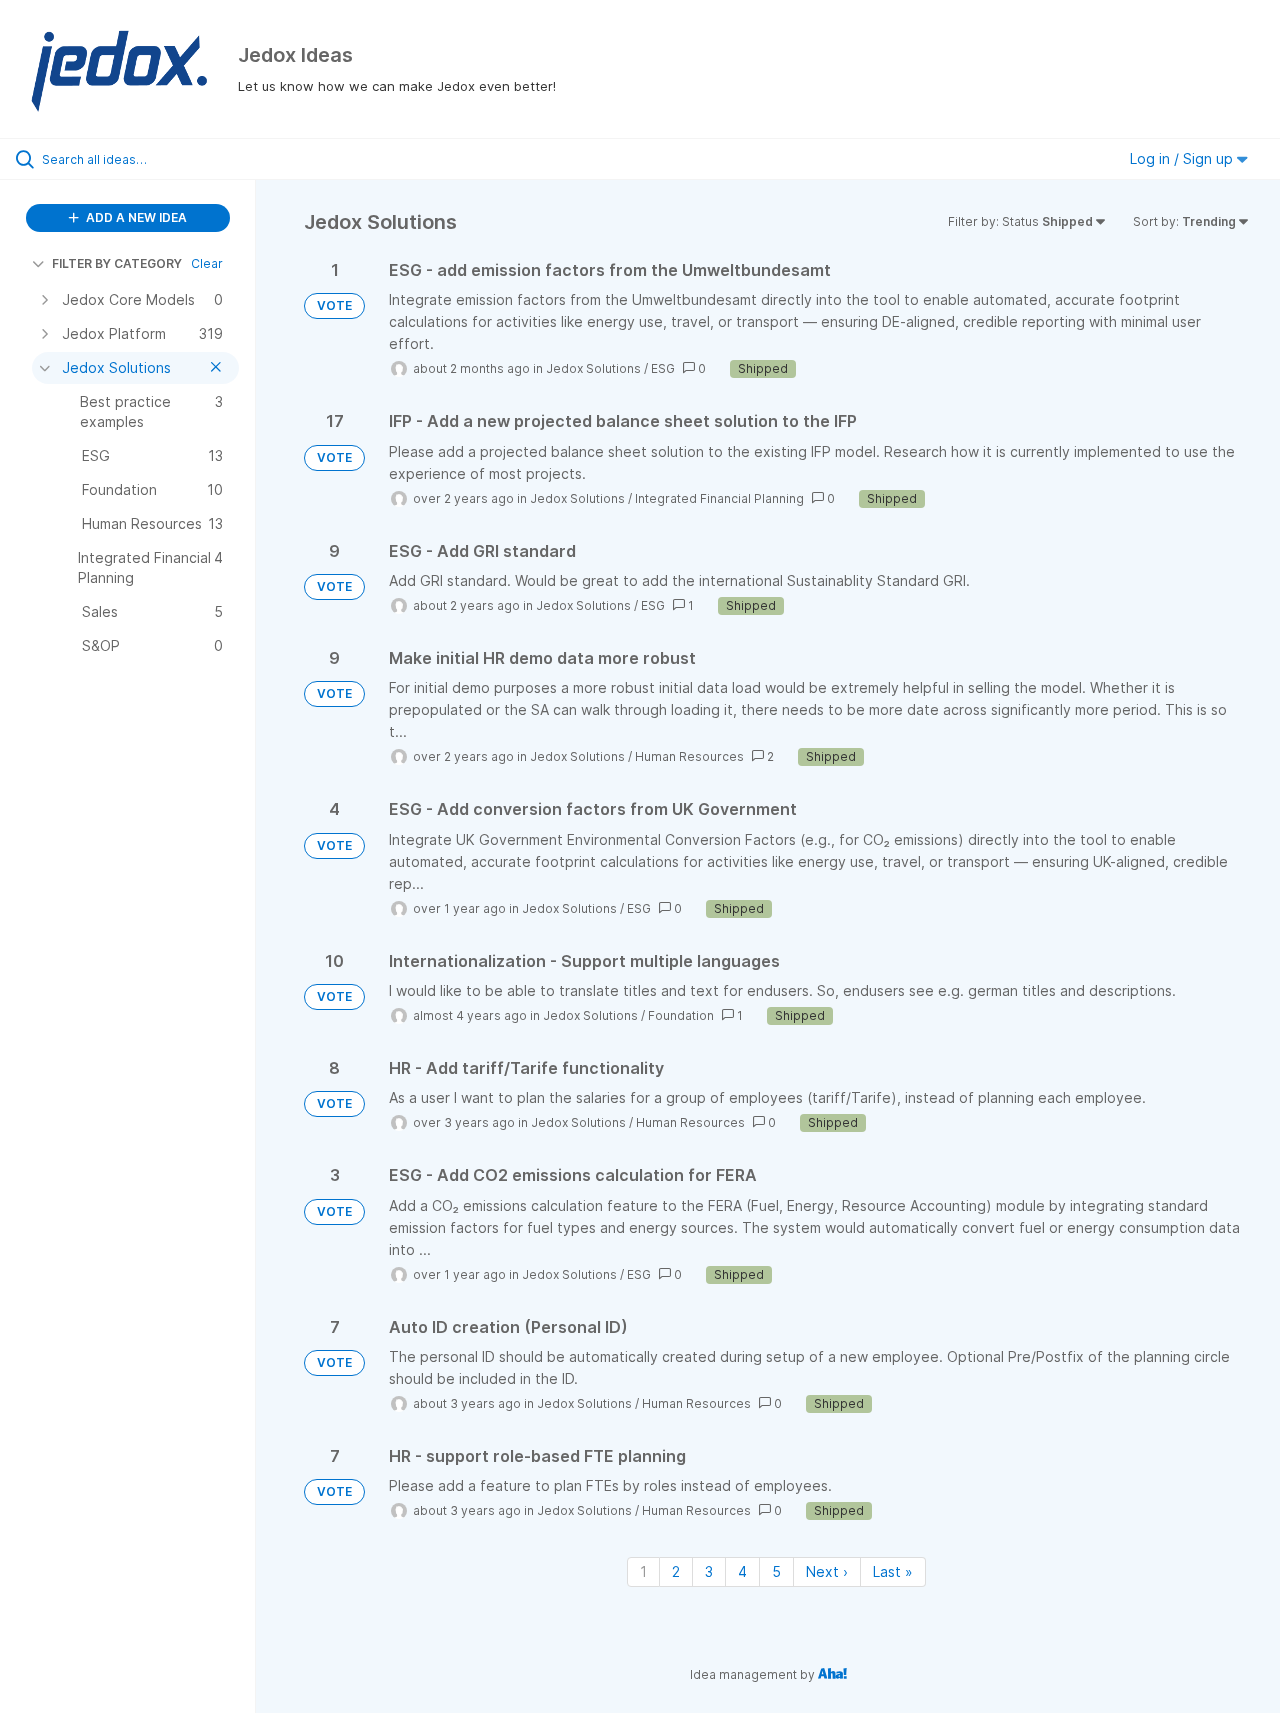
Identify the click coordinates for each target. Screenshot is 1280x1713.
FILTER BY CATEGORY (117, 263)
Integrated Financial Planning (719, 498)
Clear (207, 263)
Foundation (681, 1015)
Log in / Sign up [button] (1183, 158)
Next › (827, 1571)
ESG (663, 368)
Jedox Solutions (593, 368)
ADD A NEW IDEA (135, 217)
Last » (893, 1571)
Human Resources (689, 756)
